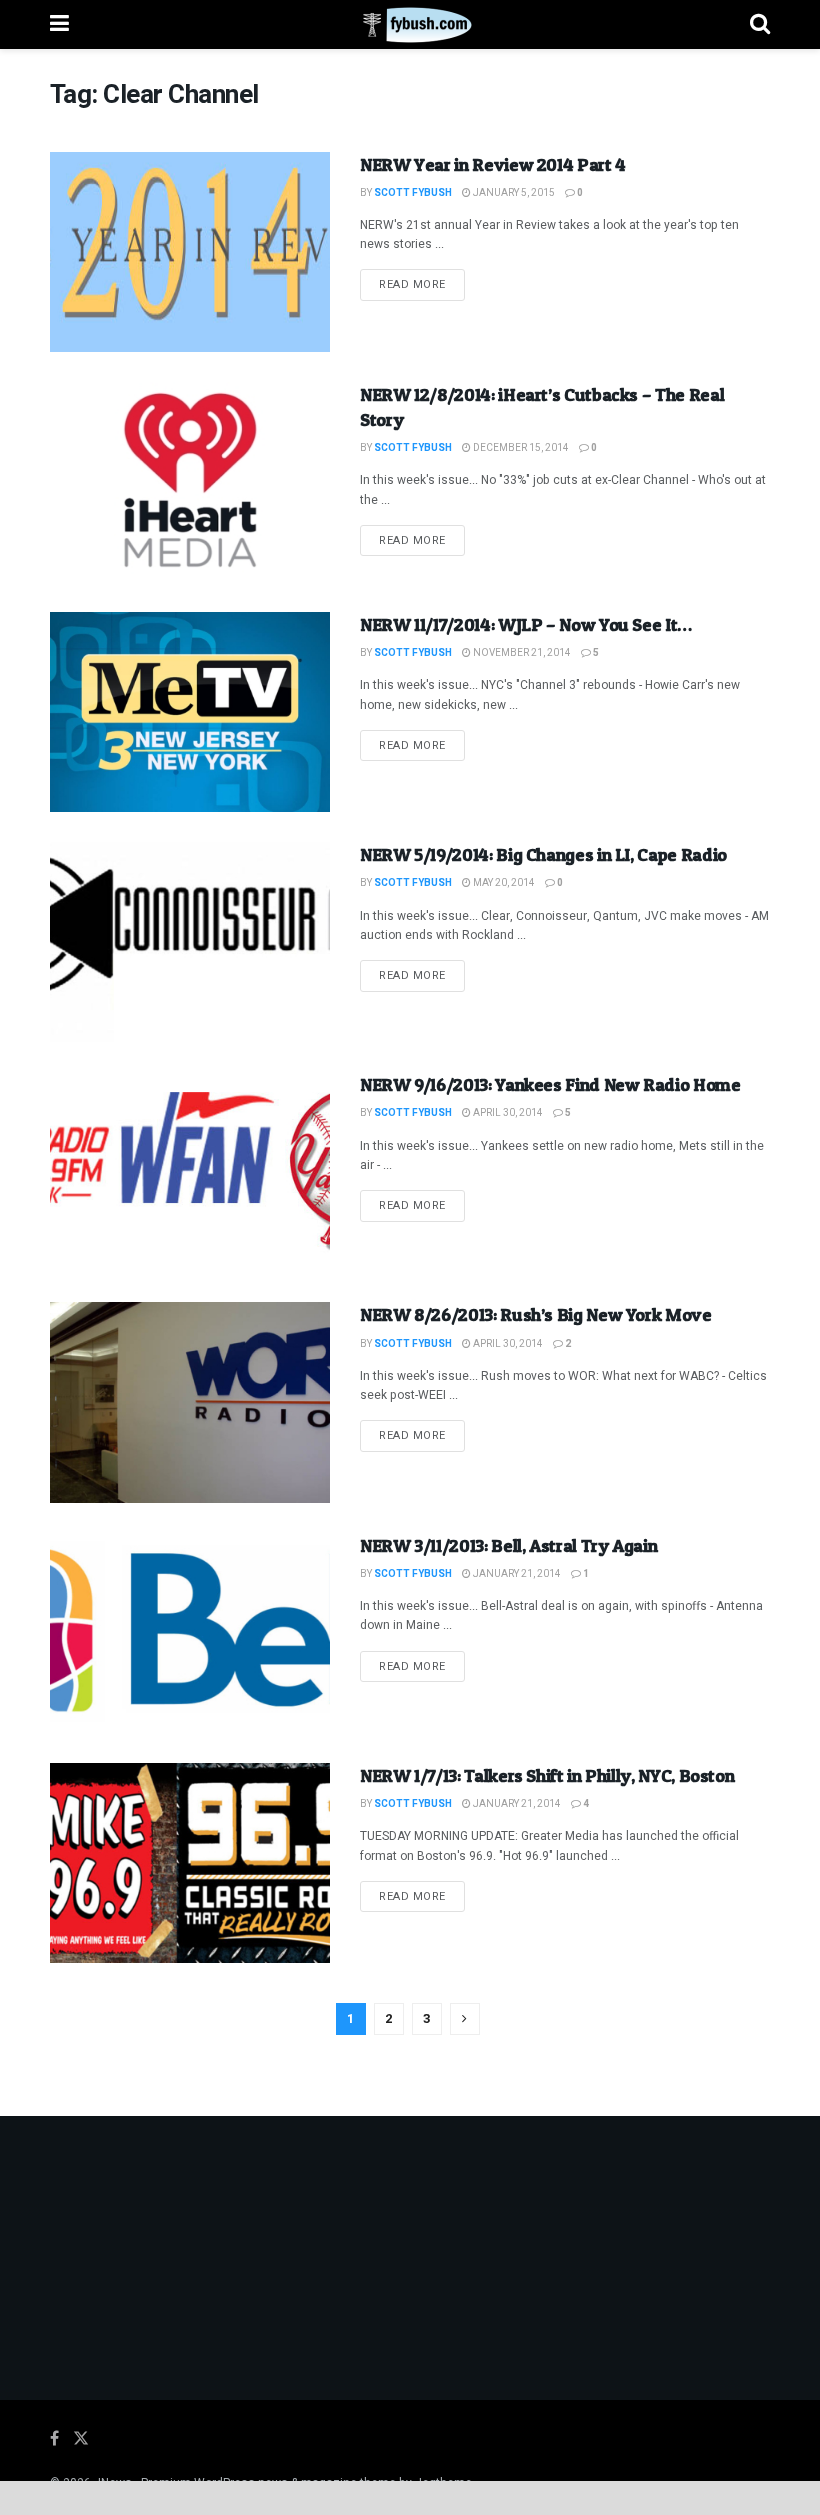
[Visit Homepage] (409, 25)
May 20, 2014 (503, 883)
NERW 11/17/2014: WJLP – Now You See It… (526, 624)
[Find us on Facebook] (54, 2439)
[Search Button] (760, 24)
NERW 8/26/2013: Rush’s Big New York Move (536, 1314)
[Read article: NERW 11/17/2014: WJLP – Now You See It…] (190, 712)
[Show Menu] (59, 24)
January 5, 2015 (513, 193)
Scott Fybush (413, 193)
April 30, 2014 (507, 1113)
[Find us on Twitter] (81, 2439)
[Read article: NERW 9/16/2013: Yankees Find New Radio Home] (190, 1172)
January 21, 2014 (516, 1574)
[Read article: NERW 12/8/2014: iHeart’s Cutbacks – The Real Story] (190, 482)
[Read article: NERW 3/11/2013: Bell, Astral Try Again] (190, 1633)
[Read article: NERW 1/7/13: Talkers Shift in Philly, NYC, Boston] (190, 1863)
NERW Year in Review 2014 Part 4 (493, 164)
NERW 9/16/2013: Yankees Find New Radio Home (550, 1084)
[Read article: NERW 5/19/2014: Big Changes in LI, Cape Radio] (190, 942)
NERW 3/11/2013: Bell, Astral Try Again (508, 1545)
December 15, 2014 (520, 448)
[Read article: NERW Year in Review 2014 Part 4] (190, 252)
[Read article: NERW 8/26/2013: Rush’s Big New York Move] (190, 1402)
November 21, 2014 (521, 653)
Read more (422, 284)
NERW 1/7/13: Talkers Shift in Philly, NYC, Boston (547, 1775)
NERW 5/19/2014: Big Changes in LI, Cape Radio (543, 854)
